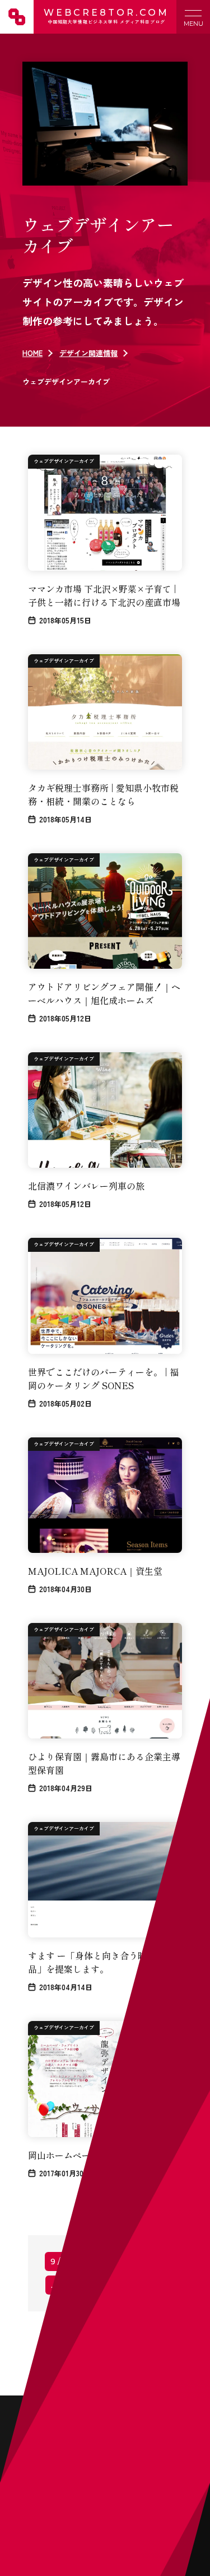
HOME (32, 353)
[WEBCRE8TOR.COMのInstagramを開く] (186, 2129)
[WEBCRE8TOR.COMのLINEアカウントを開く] (158, 2129)
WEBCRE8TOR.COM (106, 16)
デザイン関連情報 (88, 353)
